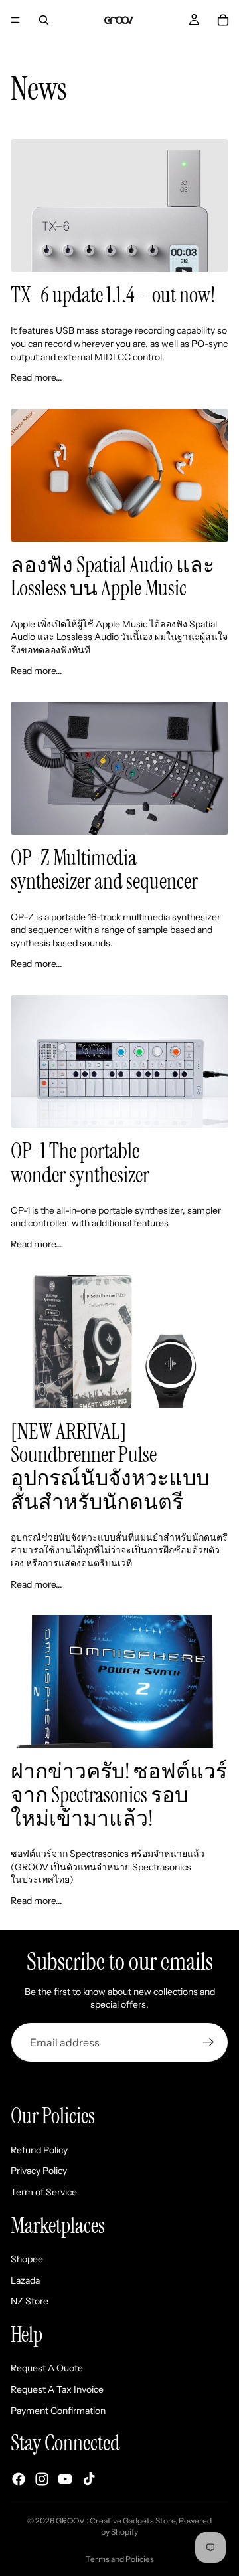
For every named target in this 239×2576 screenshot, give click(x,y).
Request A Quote (47, 2368)
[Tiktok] (89, 2479)
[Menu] (15, 20)
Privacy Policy (39, 2171)
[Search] (44, 20)
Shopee (27, 2259)
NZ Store (30, 2301)
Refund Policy (39, 2150)
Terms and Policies (120, 2559)
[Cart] (223, 20)
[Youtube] (65, 2479)
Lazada (25, 2280)
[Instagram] (42, 2479)
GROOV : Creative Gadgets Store (116, 2521)
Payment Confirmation (58, 2411)
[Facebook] (19, 2479)
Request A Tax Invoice (57, 2389)
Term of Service (44, 2192)
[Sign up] (208, 2042)
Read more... (37, 377)
